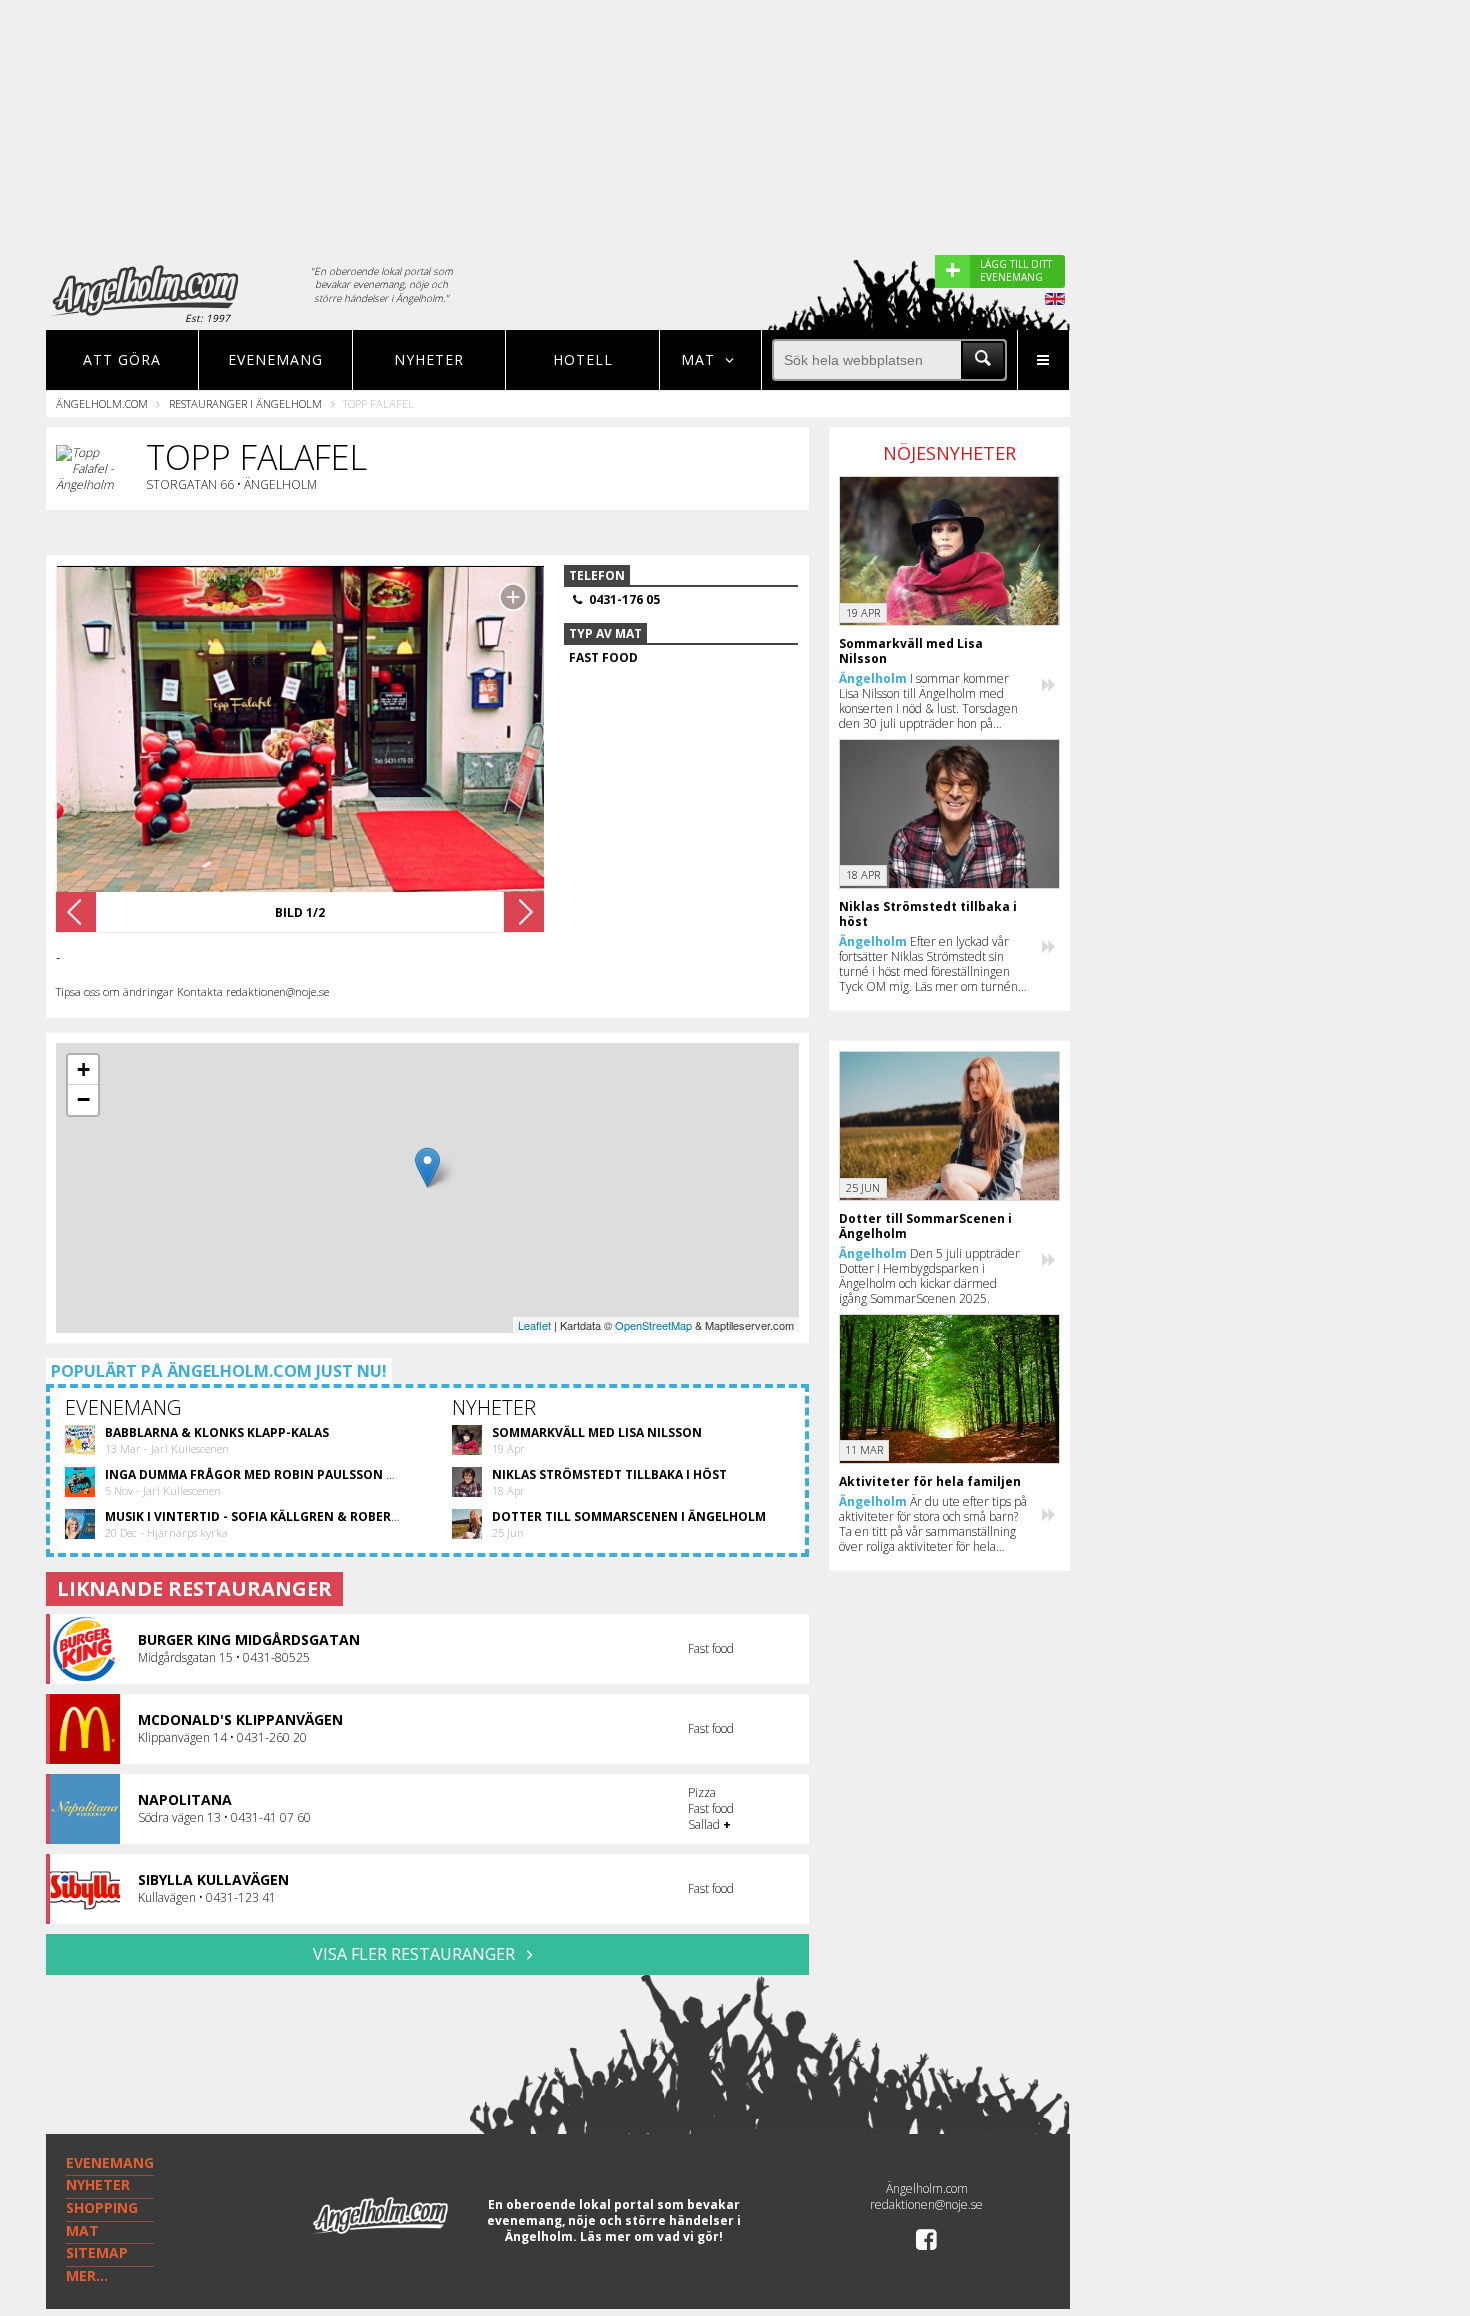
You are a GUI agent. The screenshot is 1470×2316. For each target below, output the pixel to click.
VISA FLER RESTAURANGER (416, 1954)
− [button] (83, 1099)
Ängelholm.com (102, 403)
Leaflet (534, 1325)
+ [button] (83, 1069)
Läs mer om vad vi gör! (651, 2236)
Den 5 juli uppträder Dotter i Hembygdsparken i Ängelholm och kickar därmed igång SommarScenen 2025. (929, 1276)
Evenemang (275, 359)
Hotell (583, 359)
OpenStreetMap (653, 1325)
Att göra (122, 359)
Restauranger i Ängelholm (245, 403)
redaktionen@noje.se (926, 2204)
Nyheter (429, 359)
